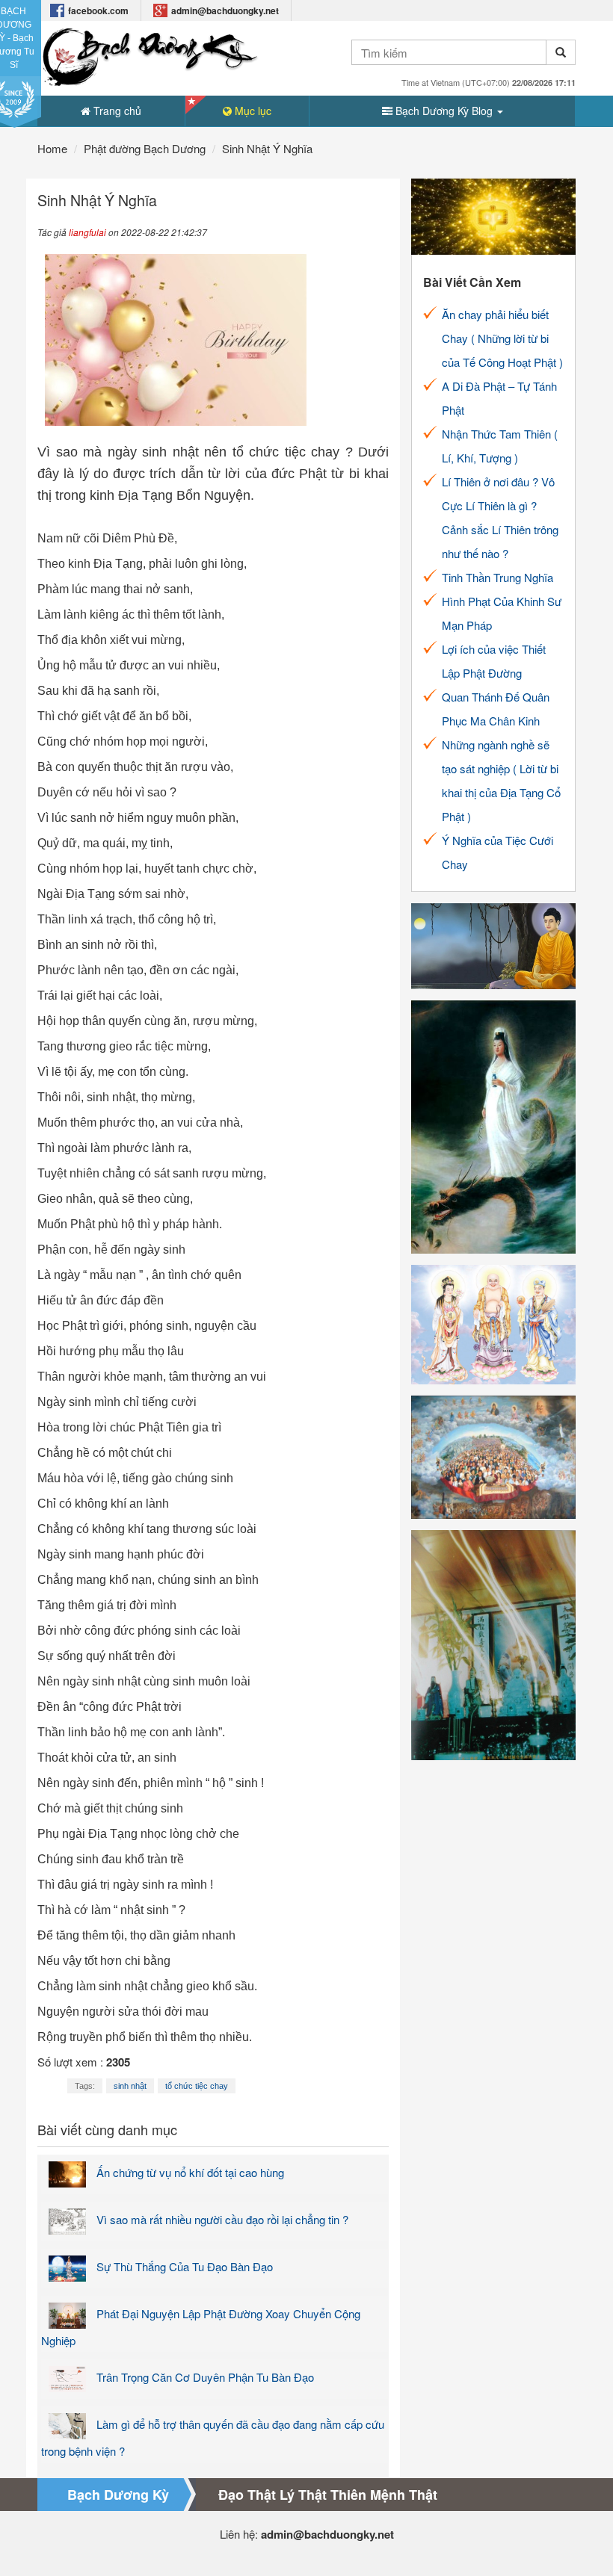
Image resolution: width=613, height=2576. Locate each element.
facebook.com (98, 10)
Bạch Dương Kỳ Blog (444, 111)
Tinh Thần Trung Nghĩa (498, 577)
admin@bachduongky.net (225, 10)
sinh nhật (130, 2086)
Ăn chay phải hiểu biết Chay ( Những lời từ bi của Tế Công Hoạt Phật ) (502, 338)
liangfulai (87, 232)
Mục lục (252, 111)
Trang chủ (116, 111)
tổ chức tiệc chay (197, 2086)
